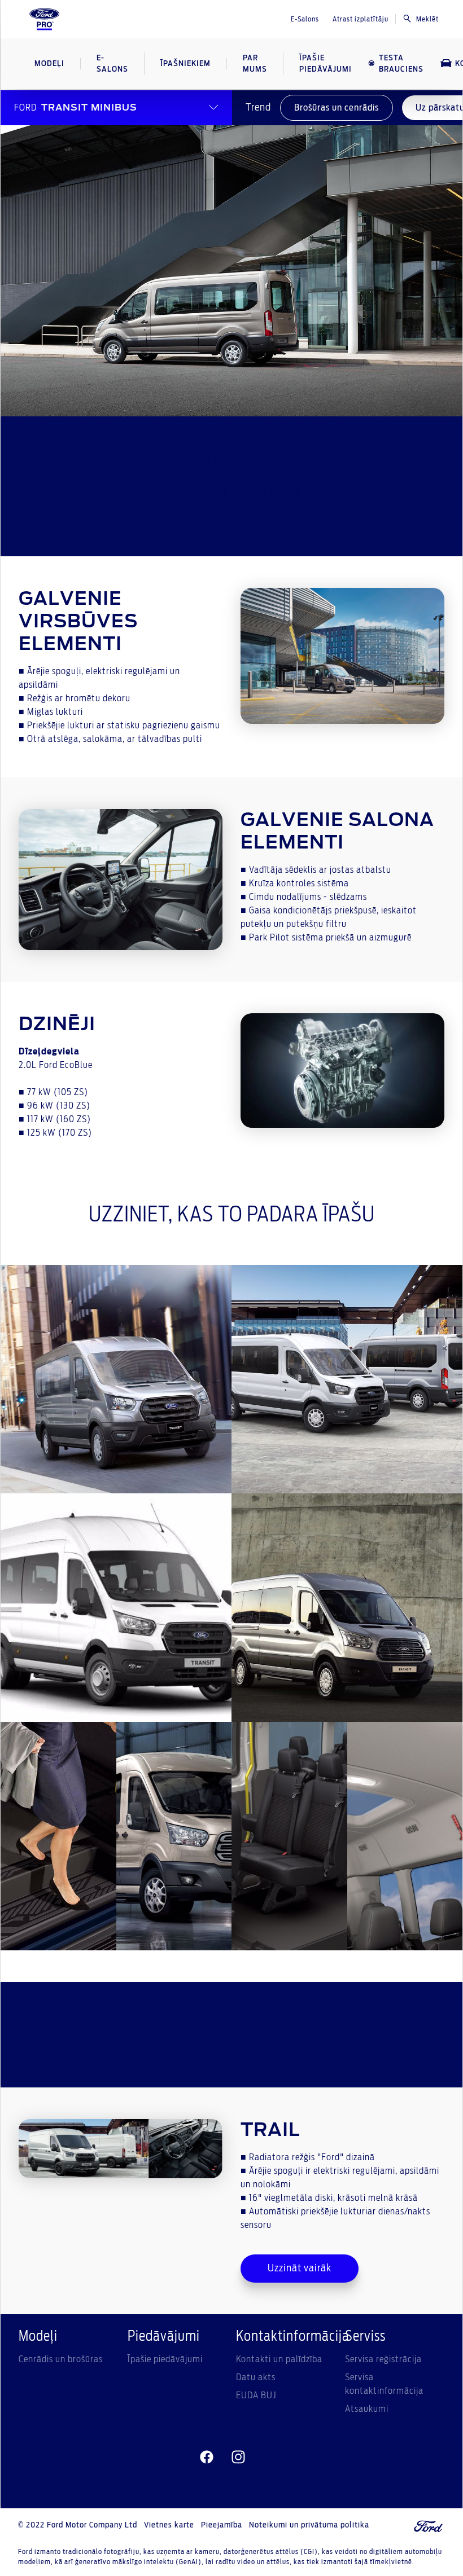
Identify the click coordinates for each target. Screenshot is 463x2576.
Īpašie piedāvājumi (165, 2359)
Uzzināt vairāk (300, 2269)
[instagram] (238, 2458)
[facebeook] (207, 2458)
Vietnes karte (169, 2525)
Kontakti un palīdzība (279, 2359)
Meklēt (427, 19)
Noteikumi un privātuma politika (309, 2525)
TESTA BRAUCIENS (401, 64)
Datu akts (256, 2377)
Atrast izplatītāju (361, 19)
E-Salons (305, 19)
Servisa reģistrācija (383, 2359)
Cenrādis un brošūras (61, 2359)
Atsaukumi (367, 2409)
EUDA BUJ (256, 2395)
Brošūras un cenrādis (337, 108)
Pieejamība (222, 2525)
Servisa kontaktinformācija (384, 2384)
